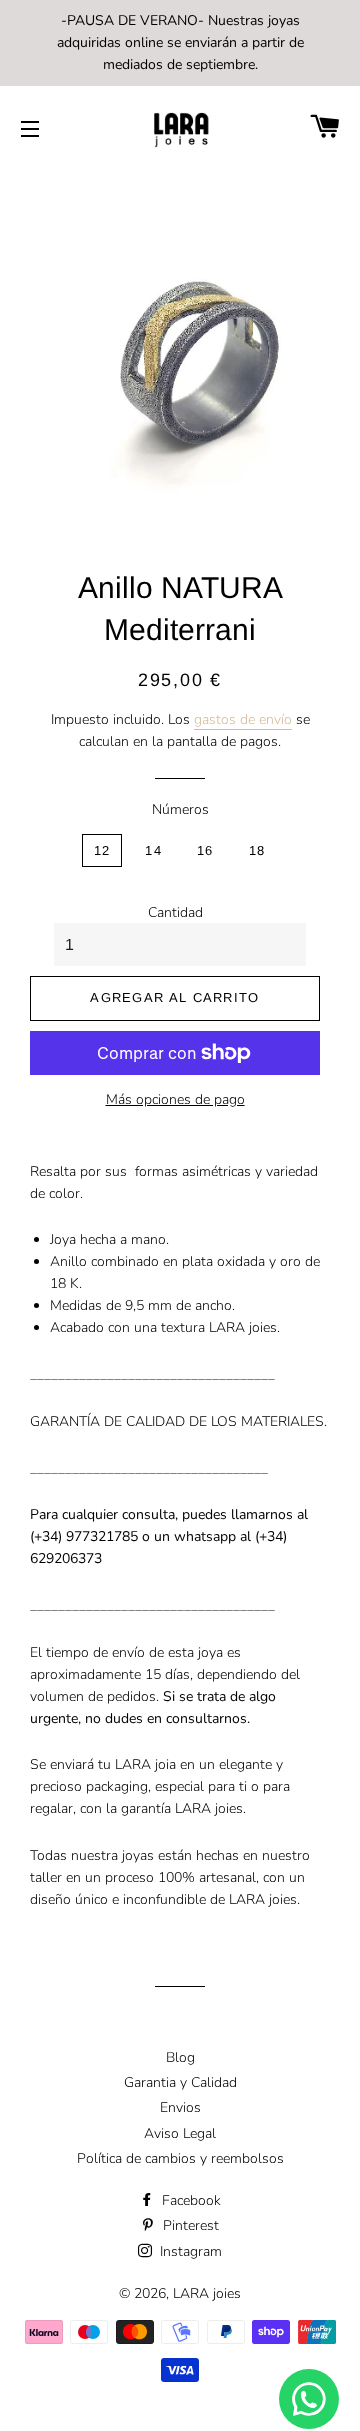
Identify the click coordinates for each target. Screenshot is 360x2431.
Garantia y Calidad (180, 2082)
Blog (180, 2057)
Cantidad (175, 912)
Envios (180, 2107)
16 (205, 850)
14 (153, 850)
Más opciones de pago (175, 1099)
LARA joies (207, 2293)
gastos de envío (243, 719)
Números (180, 809)
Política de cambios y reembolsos (180, 2158)
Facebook (189, 2200)
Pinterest (189, 2225)
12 (102, 850)
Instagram (189, 2251)
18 (257, 850)
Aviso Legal (180, 2133)
